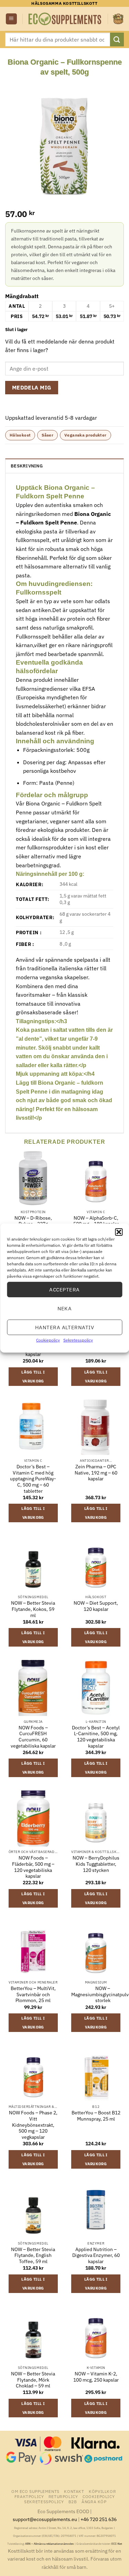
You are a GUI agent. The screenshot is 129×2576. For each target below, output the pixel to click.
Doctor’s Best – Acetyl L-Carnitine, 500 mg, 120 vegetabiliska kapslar (96, 1737)
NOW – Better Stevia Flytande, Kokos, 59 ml (33, 1609)
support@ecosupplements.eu (45, 2519)
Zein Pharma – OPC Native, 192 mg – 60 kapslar (96, 1473)
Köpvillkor (102, 2491)
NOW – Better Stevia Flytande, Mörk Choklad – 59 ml (33, 2380)
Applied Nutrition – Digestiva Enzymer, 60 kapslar (96, 2256)
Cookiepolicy (48, 1340)
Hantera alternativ (64, 1327)
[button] (119, 1232)
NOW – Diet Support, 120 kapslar (96, 1606)
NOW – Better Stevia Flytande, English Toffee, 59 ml (33, 2256)
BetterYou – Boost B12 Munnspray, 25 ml (96, 2116)
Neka (65, 1308)
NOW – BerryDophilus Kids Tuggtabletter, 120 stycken (96, 1864)
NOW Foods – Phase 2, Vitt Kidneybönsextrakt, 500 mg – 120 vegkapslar (33, 2125)
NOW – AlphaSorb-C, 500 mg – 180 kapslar (96, 1221)
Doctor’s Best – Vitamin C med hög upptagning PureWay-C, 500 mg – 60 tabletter (33, 1479)
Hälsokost (20, 435)
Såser (47, 435)
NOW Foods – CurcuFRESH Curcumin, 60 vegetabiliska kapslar (33, 1737)
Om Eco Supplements (35, 2491)
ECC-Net (117, 2544)
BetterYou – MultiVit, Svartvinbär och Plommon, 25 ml (33, 1995)
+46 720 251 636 (99, 2519)
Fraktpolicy (29, 2496)
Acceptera (64, 1289)
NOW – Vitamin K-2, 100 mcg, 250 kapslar (96, 2377)
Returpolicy (63, 2496)
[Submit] (117, 39)
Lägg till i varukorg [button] (33, 1377)
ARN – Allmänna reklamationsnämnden (50, 2544)
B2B (73, 2501)
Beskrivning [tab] (27, 466)
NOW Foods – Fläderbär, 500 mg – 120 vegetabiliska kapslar (33, 1867)
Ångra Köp (94, 2501)
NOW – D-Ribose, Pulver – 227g (33, 1221)
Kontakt (74, 2491)
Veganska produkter (85, 435)
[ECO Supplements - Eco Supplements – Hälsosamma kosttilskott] (65, 19)
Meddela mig (32, 387)
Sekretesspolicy (78, 1340)
